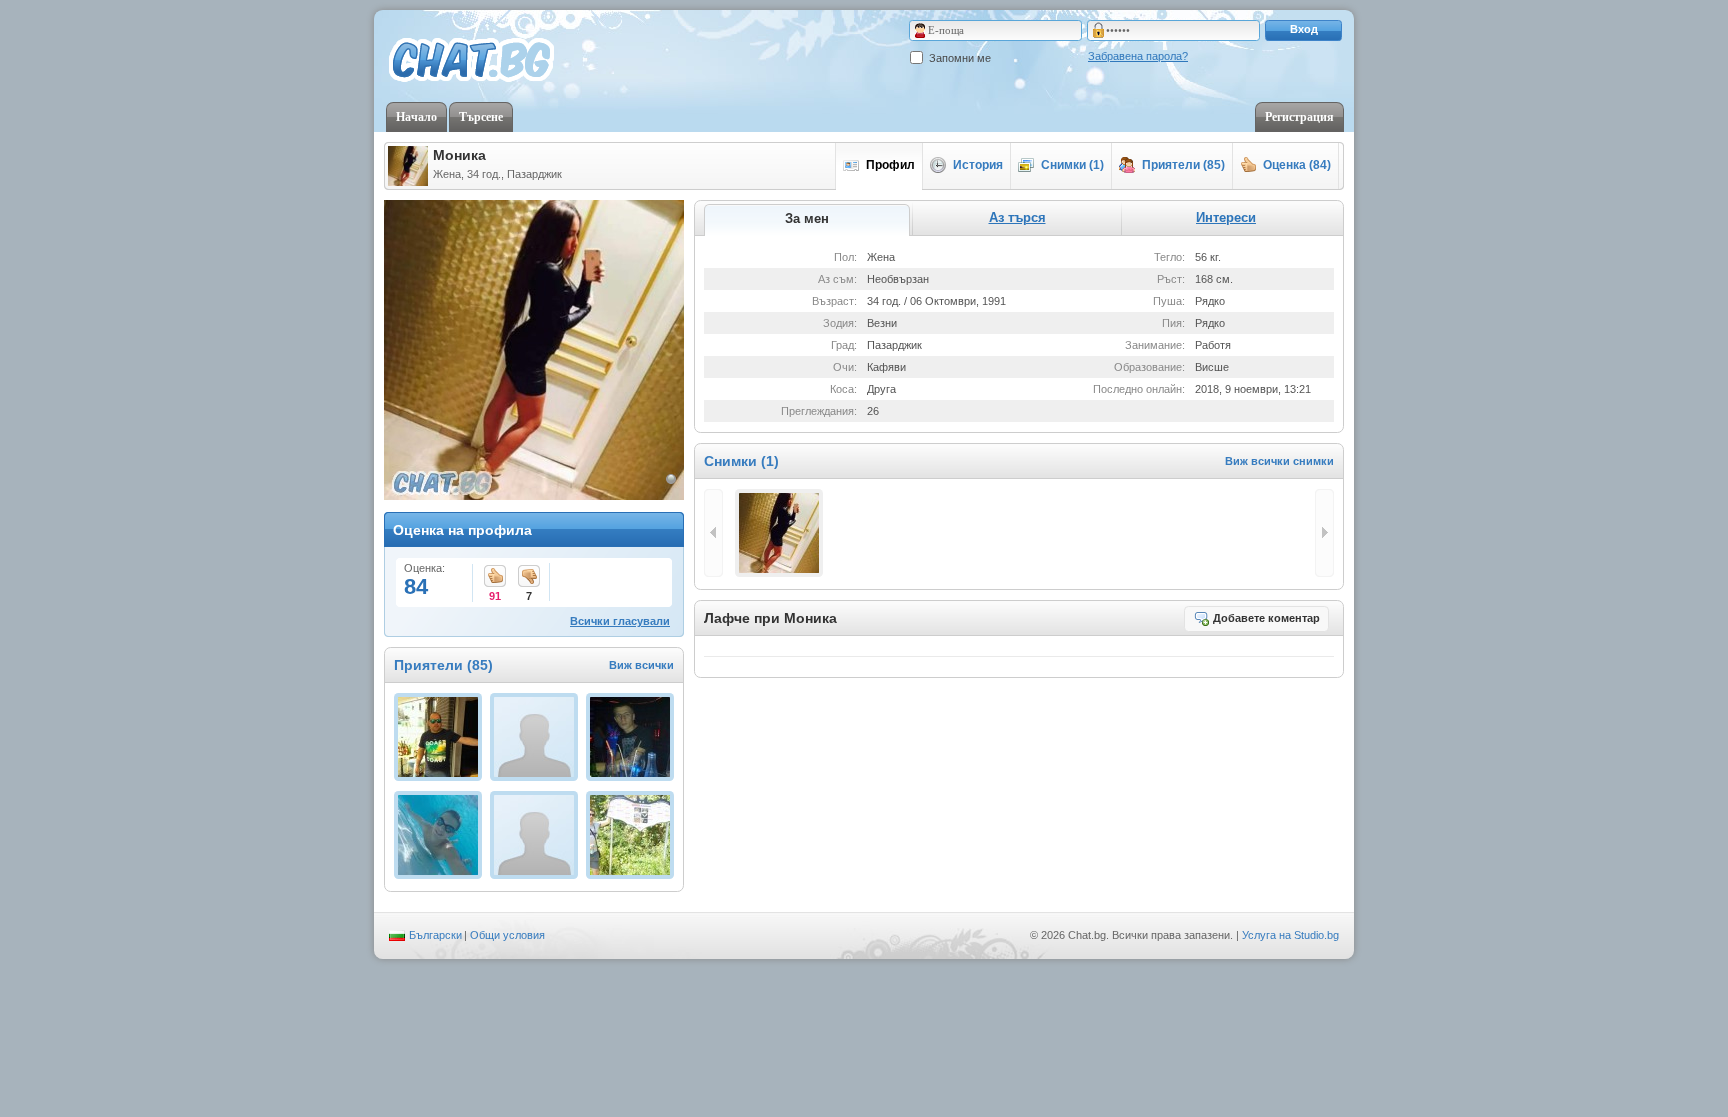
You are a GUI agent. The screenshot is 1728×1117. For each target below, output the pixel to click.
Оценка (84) (1297, 165)
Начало (416, 117)
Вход (1304, 29)
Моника (459, 155)
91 (495, 577)
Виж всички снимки (1279, 461)
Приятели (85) (1183, 165)
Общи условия (507, 935)
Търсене (481, 117)
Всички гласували (620, 621)
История (978, 165)
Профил (890, 165)
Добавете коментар (1266, 618)
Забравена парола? (1138, 56)
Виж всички (641, 665)
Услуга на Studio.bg (1290, 935)
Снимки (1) (1072, 165)
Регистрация (1299, 117)
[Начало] (471, 61)
